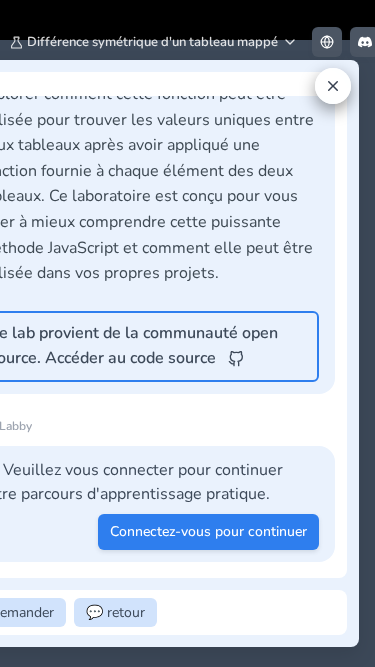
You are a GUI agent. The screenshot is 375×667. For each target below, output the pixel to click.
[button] (154, 42)
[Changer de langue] (327, 42)
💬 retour (115, 612)
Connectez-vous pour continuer (208, 531)
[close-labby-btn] (333, 86)
